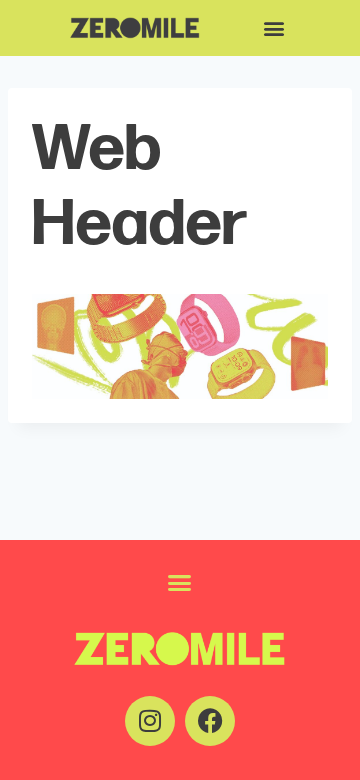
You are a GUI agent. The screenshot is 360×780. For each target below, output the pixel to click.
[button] (273, 28)
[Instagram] (150, 721)
